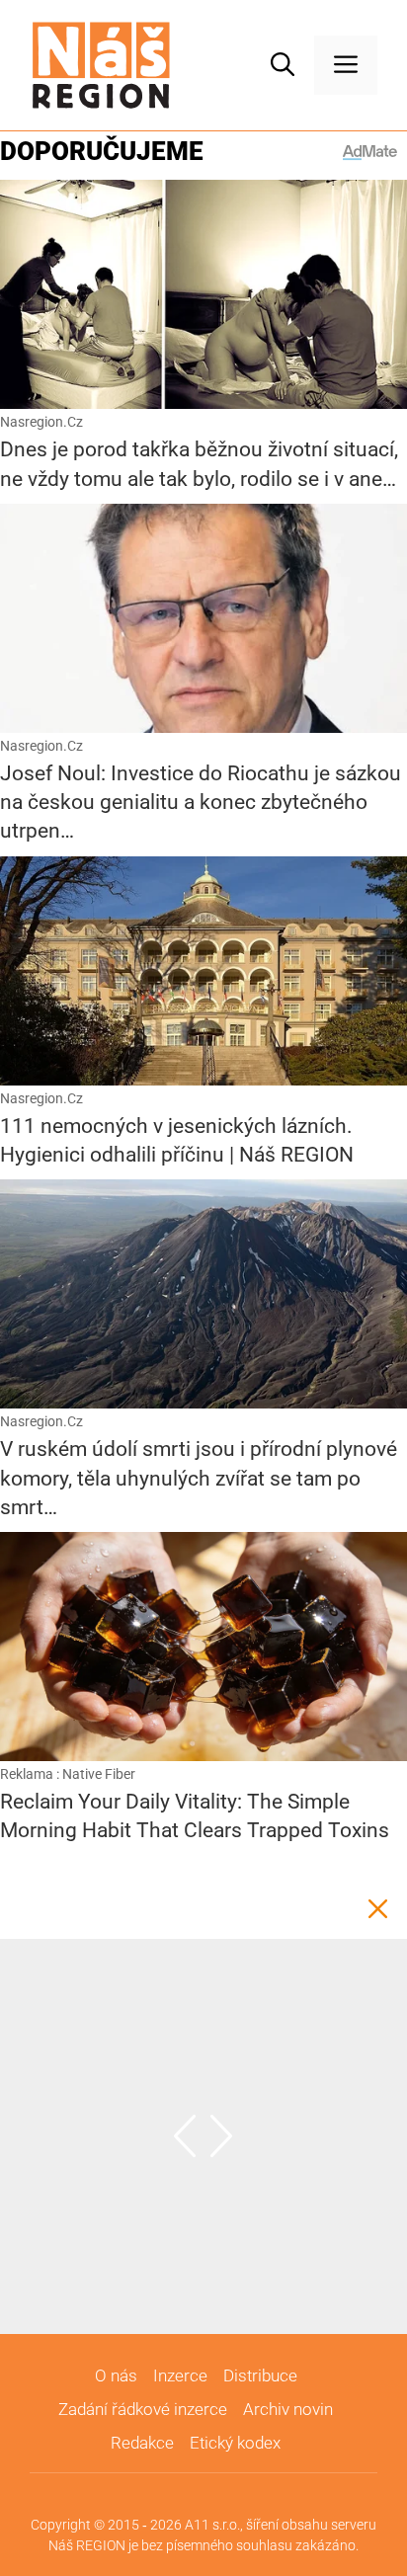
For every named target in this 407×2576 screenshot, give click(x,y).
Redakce (142, 2443)
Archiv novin (288, 2409)
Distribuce (260, 2375)
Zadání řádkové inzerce (143, 2409)
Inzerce (180, 2375)
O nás (116, 2375)
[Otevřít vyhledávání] (283, 65)
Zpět (377, 1909)
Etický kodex (235, 2443)
